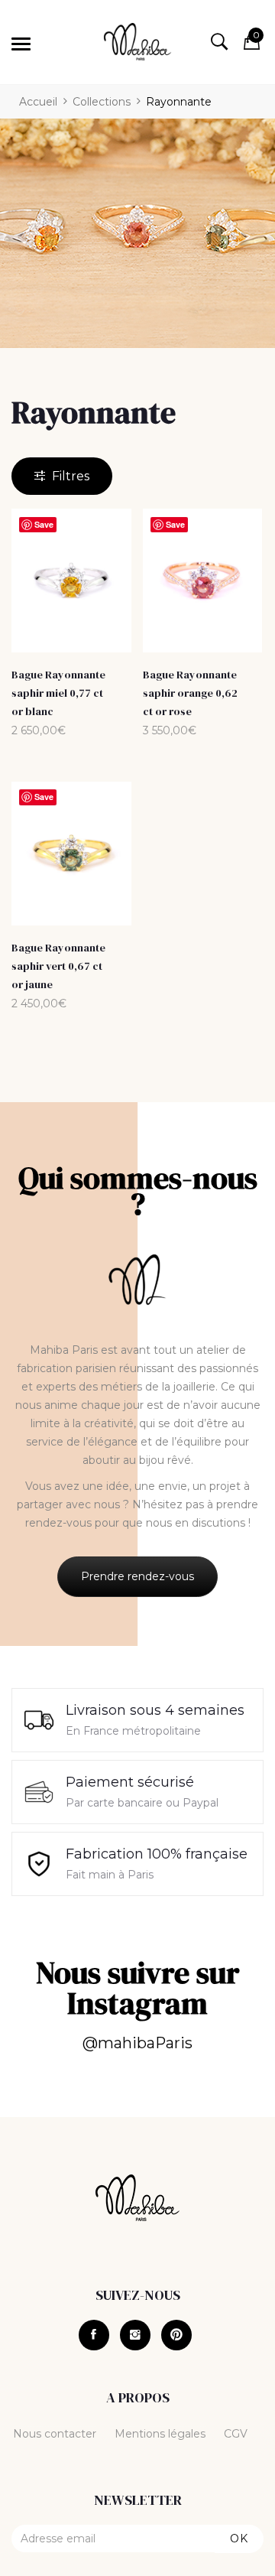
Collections (102, 102)
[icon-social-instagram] (135, 2335)
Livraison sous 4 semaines (155, 1710)
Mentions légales (160, 2434)
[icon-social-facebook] (94, 2335)
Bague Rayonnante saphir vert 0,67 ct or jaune (58, 966)
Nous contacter (55, 2434)
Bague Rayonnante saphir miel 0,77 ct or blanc (58, 693)
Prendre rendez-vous (137, 1576)
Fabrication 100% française (157, 1854)
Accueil (38, 102)
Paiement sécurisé (130, 1782)
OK (239, 2539)
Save (44, 524)
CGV (236, 2434)
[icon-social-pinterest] (176, 2335)
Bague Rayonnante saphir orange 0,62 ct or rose (190, 693)
